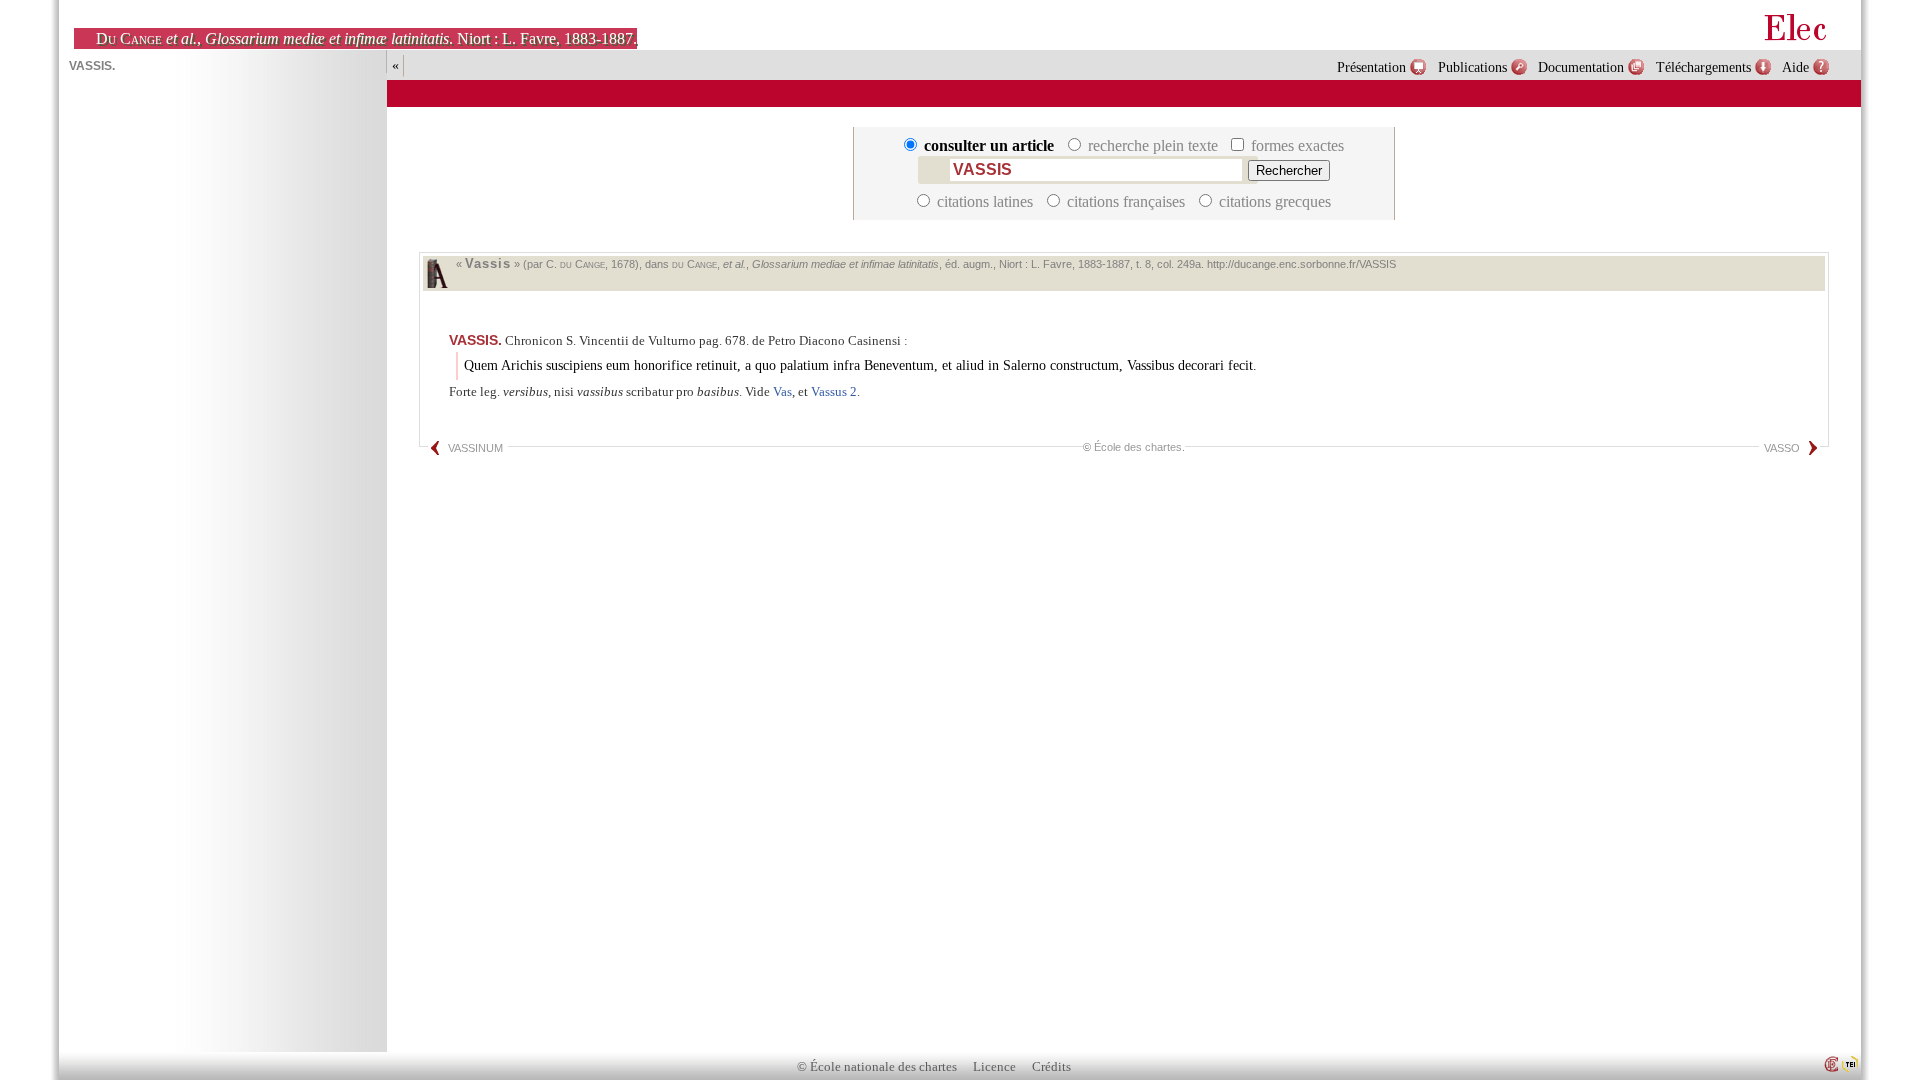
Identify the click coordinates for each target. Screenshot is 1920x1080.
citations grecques (1273, 201)
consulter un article (989, 145)
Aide (1795, 67)
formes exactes (1295, 145)
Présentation (1371, 67)
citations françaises (1126, 201)
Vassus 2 (834, 391)
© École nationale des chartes (877, 1067)
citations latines (985, 201)
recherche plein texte (1153, 145)
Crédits (1051, 1067)
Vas (782, 391)
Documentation (1581, 67)
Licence (994, 1067)
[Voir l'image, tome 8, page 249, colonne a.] (437, 273)
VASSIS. (475, 340)
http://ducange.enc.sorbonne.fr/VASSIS (1301, 264)
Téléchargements (1703, 67)
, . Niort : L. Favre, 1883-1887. (366, 38)
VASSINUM (475, 448)
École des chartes (1138, 447)
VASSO (1782, 448)
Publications (1472, 67)
